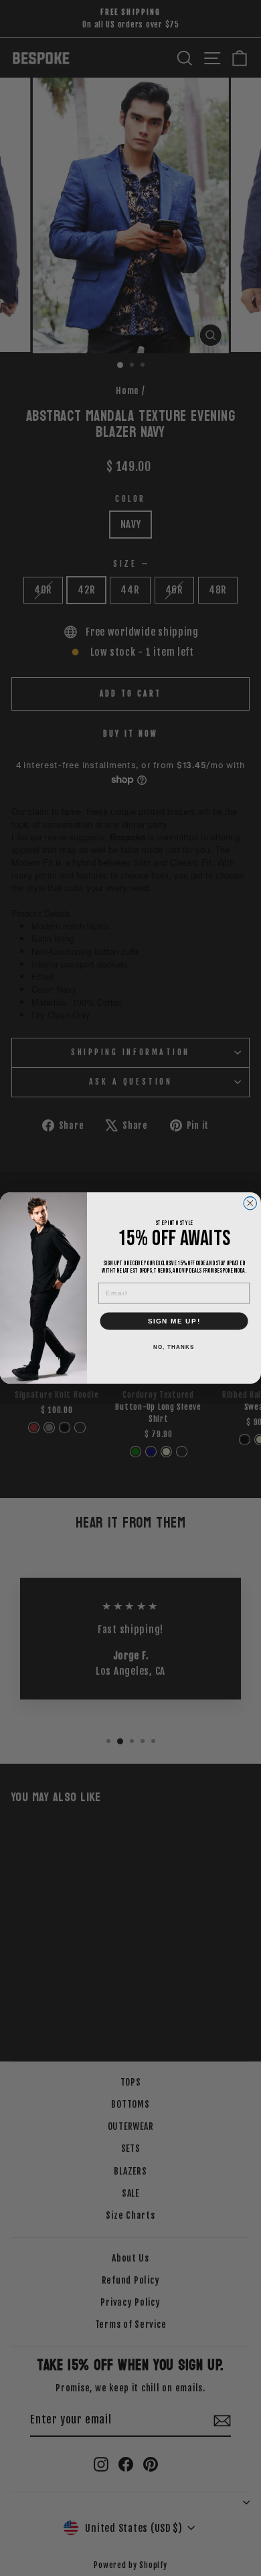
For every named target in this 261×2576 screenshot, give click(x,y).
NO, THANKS (174, 1347)
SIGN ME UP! (174, 1321)
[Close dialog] (250, 1204)
